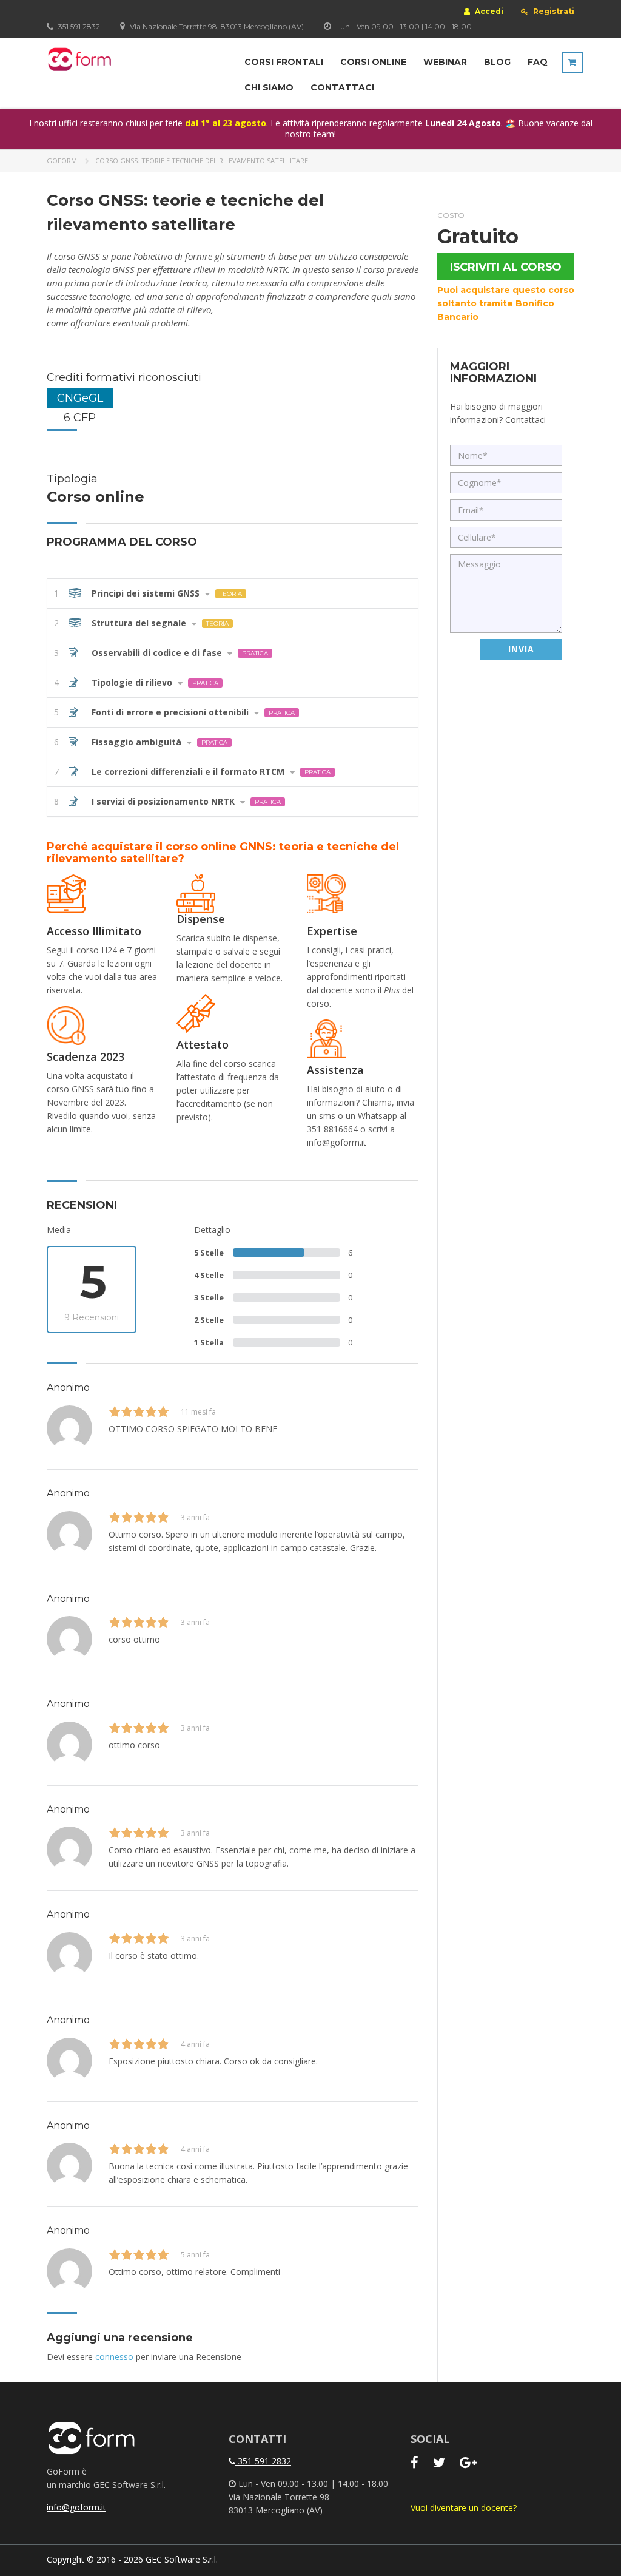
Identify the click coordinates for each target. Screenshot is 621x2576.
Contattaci (342, 87)
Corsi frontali (284, 62)
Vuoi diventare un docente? (464, 2508)
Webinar (445, 62)
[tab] (233, 593)
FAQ (538, 62)
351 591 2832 (263, 2461)
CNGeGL (80, 398)
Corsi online (373, 62)
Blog (497, 62)
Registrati (553, 12)
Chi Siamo (269, 87)
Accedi (488, 11)
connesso (114, 2357)
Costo (451, 215)
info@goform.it (76, 2507)
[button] (233, 593)
